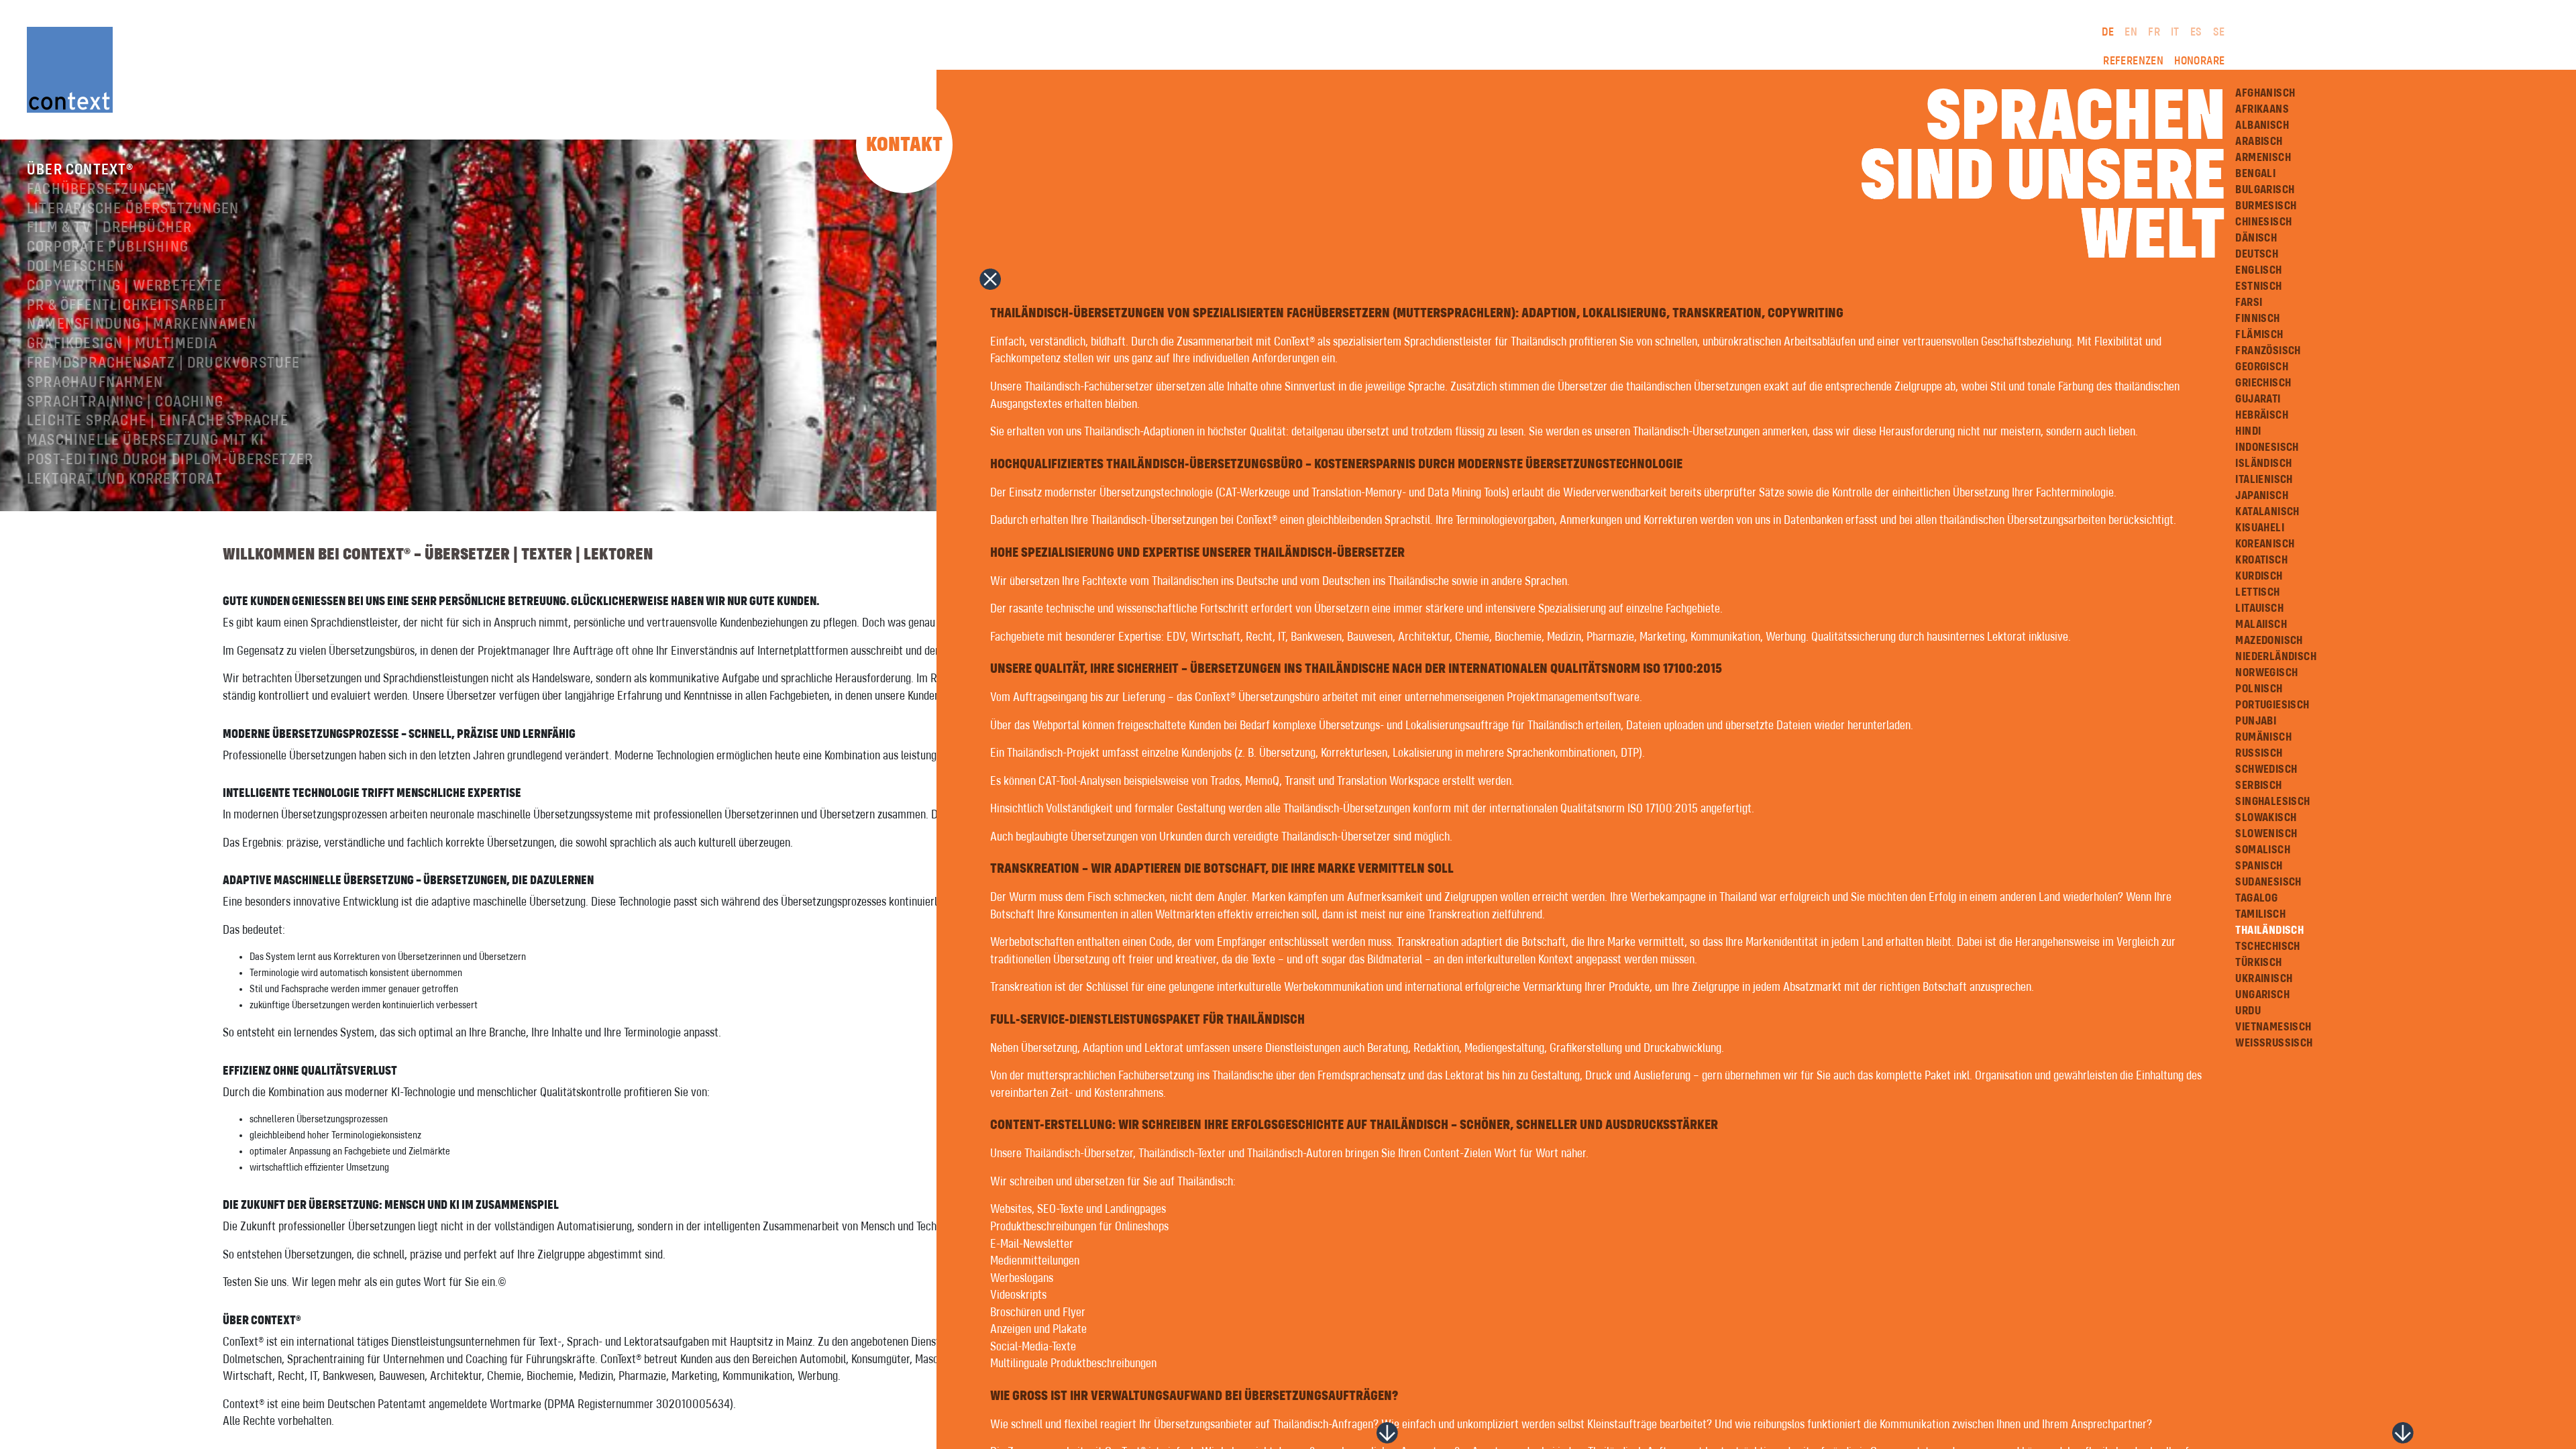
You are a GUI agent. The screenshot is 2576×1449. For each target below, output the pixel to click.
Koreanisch (2265, 544)
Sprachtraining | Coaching (125, 402)
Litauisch (2259, 608)
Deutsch (2257, 254)
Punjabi (2256, 721)
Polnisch (2259, 689)
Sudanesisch (2268, 882)
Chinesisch (2263, 222)
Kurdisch (2259, 576)
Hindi (2248, 431)
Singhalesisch (2272, 802)
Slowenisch (2266, 834)
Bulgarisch (2265, 190)
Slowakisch (2266, 818)
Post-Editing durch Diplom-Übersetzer (170, 460)
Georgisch (2262, 367)
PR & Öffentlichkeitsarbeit (127, 306)
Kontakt (904, 145)
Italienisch (2264, 480)
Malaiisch (2261, 625)
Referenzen (2133, 61)
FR (2154, 32)
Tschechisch (2267, 947)
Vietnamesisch (2273, 1027)
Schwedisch (2266, 769)
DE (2108, 32)
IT (2175, 32)
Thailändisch (2269, 930)
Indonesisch (2267, 447)
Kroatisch (2261, 560)
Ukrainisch (2264, 979)
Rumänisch (2263, 737)
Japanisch (2262, 496)
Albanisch (2262, 125)
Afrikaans (2262, 109)
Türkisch (2258, 963)
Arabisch (2259, 142)
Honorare (2199, 61)
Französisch (2268, 351)
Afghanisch (2265, 93)
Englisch (2258, 270)
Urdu (2248, 1011)
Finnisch (2257, 319)
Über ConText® (80, 170)
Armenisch (2263, 158)
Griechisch (2263, 383)
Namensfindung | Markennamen (142, 325)
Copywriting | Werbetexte (124, 286)
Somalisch (2263, 850)
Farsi (2249, 303)
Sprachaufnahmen (95, 383)
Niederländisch (2276, 657)
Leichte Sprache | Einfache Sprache (158, 421)
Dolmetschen (75, 267)
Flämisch (2259, 335)
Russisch (2259, 753)
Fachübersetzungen (101, 190)
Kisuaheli (2260, 528)
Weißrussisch (2274, 1043)
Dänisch (2256, 238)
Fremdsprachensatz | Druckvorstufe (164, 364)
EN (2131, 32)
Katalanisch (2267, 512)
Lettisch (2257, 592)
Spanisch (2259, 866)
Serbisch (2258, 786)
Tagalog (2256, 898)
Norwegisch (2266, 673)
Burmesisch (2266, 206)
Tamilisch (2260, 914)
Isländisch (2263, 464)
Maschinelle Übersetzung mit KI (146, 441)
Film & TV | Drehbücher (109, 228)
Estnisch (2258, 286)
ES (2196, 32)
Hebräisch (2262, 415)
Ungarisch (2262, 995)
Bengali (2255, 174)
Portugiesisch (2272, 705)
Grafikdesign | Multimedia (122, 344)
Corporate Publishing (108, 248)
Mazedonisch (2269, 641)
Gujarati (2258, 399)
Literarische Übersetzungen (133, 209)
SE (2219, 32)
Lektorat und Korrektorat (125, 480)
